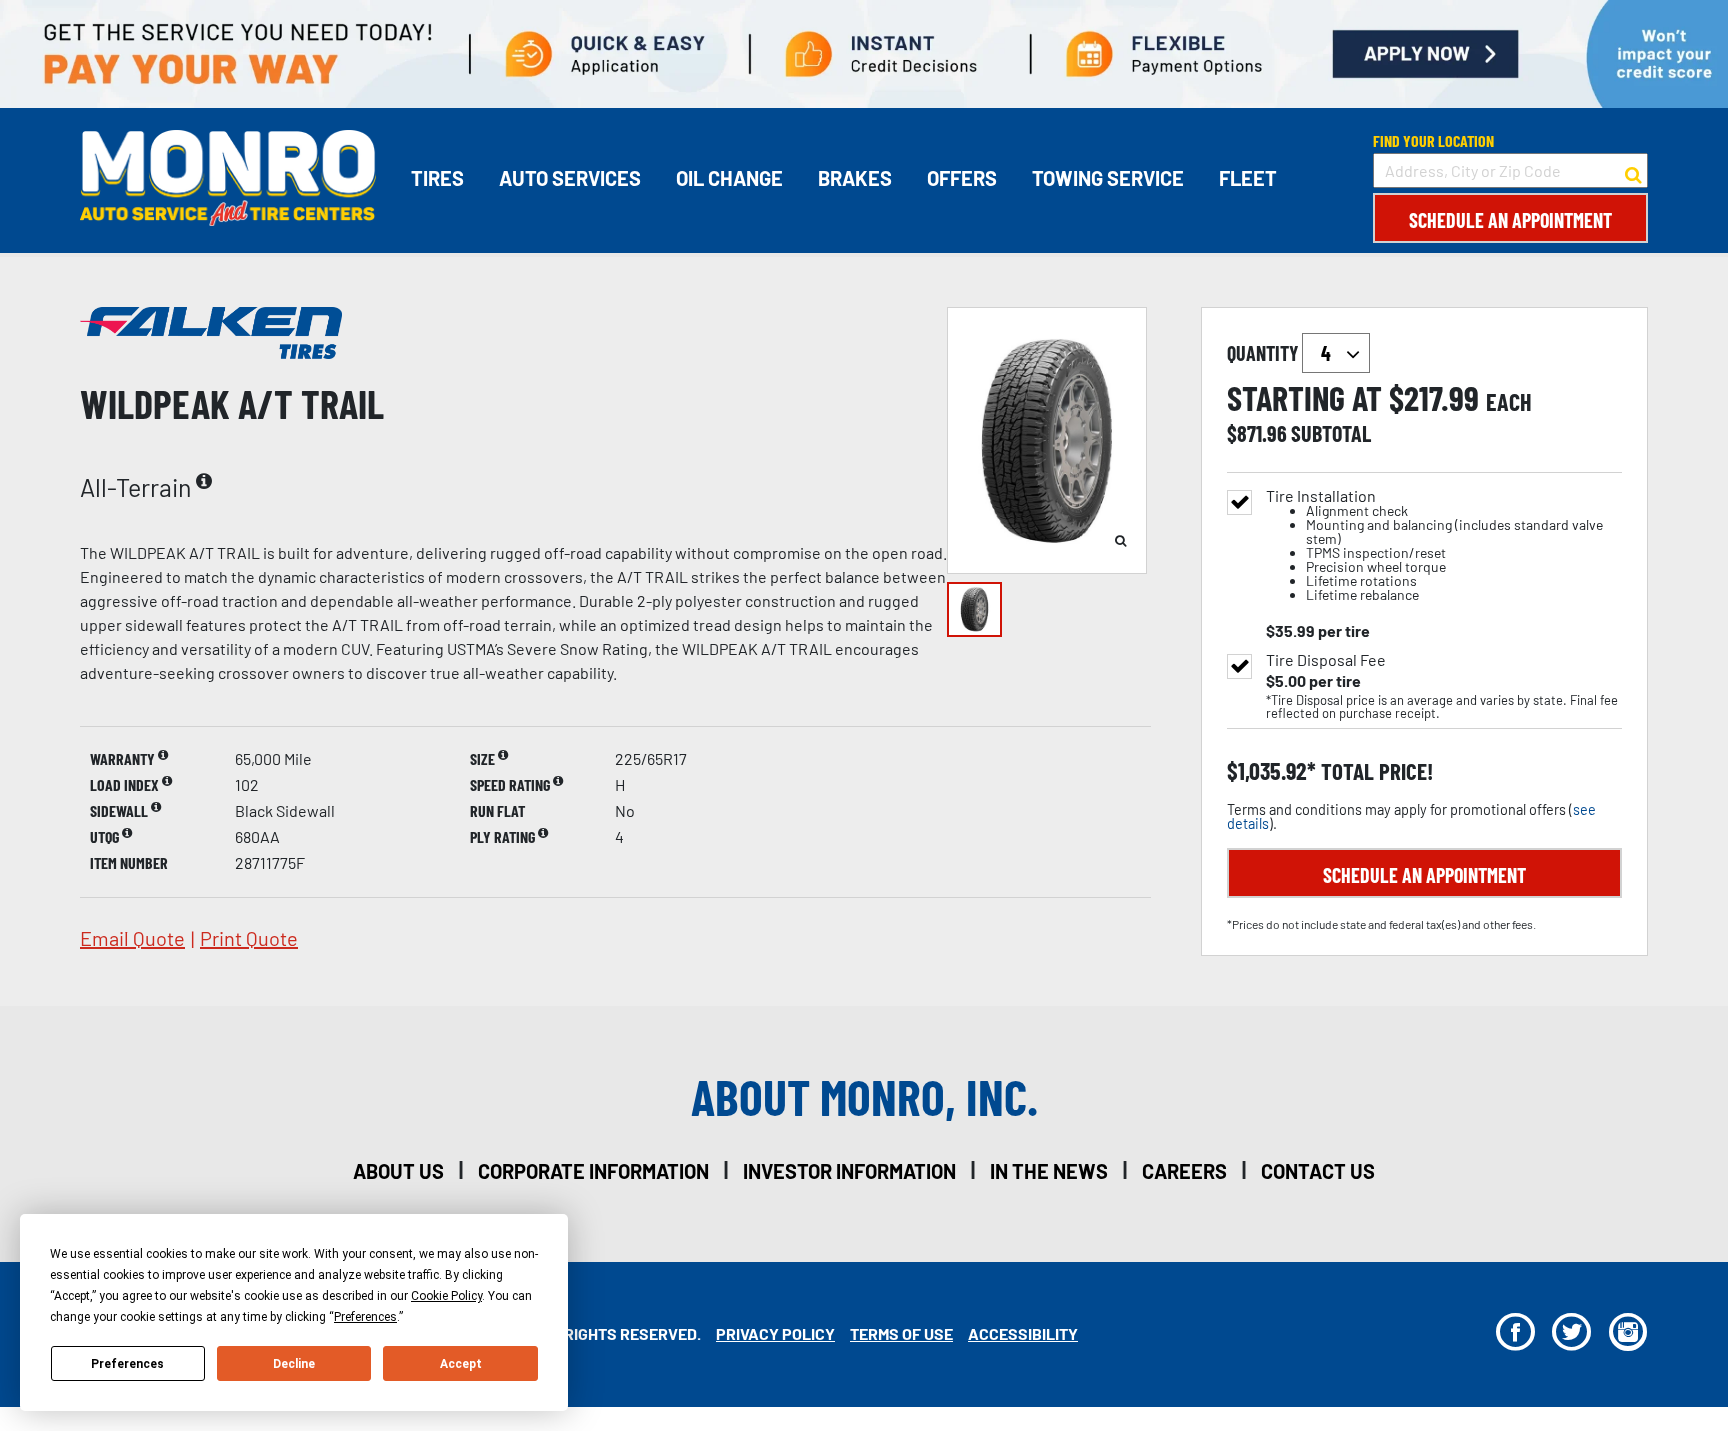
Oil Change (729, 178)
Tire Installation (1434, 545)
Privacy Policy (775, 1333)
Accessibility (1023, 1333)
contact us (1318, 1171)
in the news (1049, 1171)
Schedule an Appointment (1510, 220)
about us (398, 1171)
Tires (437, 178)
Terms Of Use (901, 1333)
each (1509, 402)
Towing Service (1108, 178)
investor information (849, 1171)
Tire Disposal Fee (1326, 660)
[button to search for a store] (1633, 171)
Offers (962, 178)
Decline (294, 1364)
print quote (249, 938)
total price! (1374, 771)
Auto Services (570, 178)
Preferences (127, 1364)
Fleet (1248, 178)
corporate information (593, 1171)
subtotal (1331, 433)
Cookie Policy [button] (446, 1296)
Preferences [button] (365, 1317)
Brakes (855, 178)
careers (1184, 1171)
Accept (461, 1364)
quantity (1264, 353)
